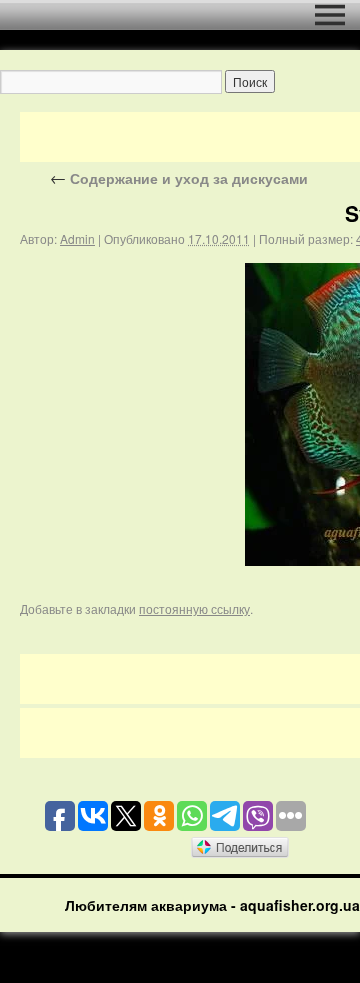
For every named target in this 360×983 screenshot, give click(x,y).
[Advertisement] (190, 137)
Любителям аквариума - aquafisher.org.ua (212, 905)
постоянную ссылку (194, 608)
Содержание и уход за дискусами (179, 178)
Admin (77, 238)
